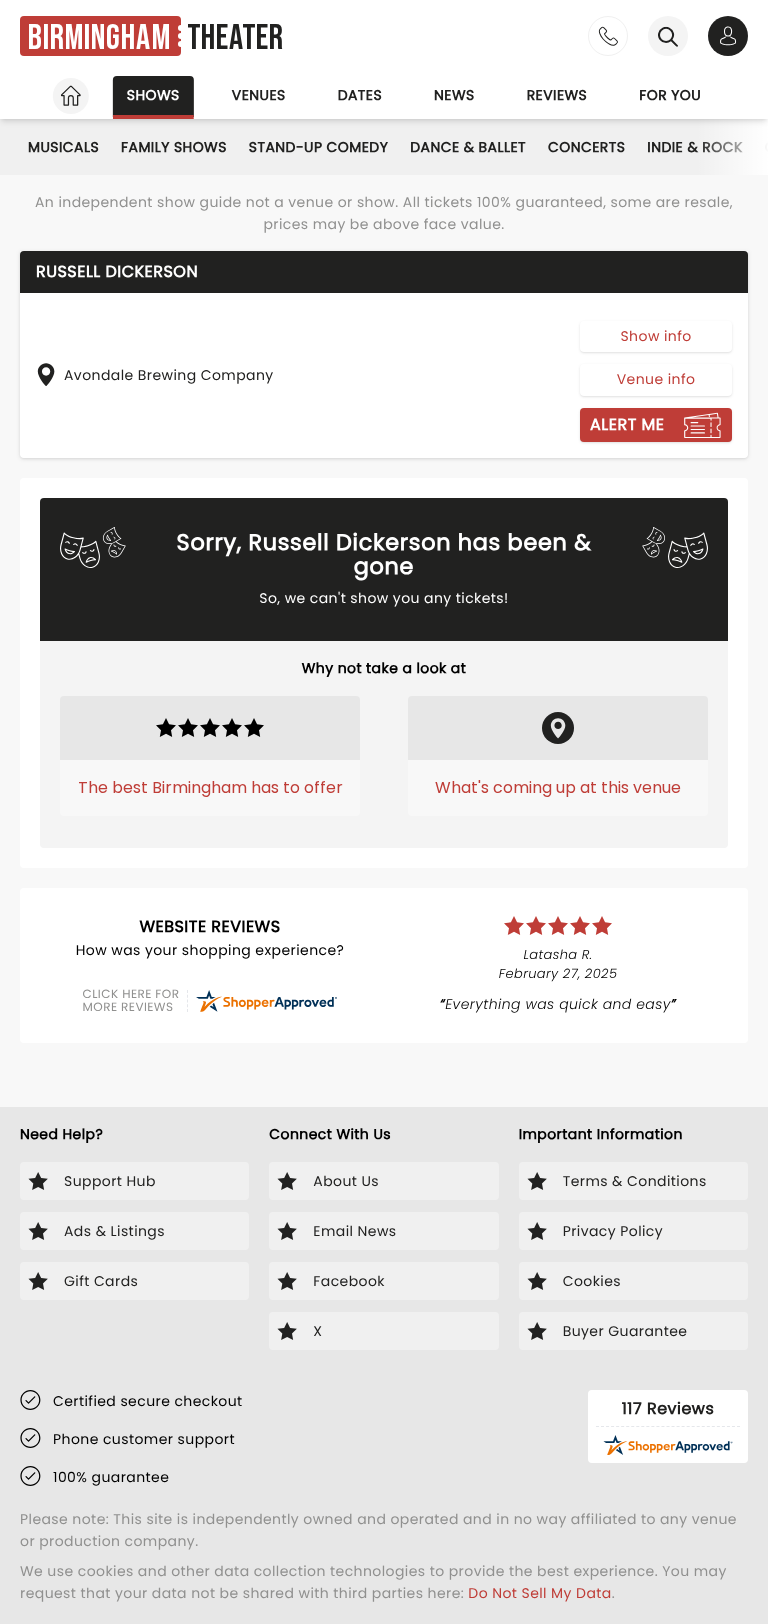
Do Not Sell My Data (539, 1593)
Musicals (63, 147)
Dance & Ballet (468, 147)
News (454, 95)
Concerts (586, 147)
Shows (153, 95)
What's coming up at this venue (558, 787)
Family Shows (174, 147)
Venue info (656, 379)
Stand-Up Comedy (318, 147)
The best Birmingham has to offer (210, 787)
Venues (259, 95)
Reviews (557, 95)
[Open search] (668, 36)
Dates (360, 95)
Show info (655, 336)
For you (670, 95)
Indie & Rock (694, 147)
